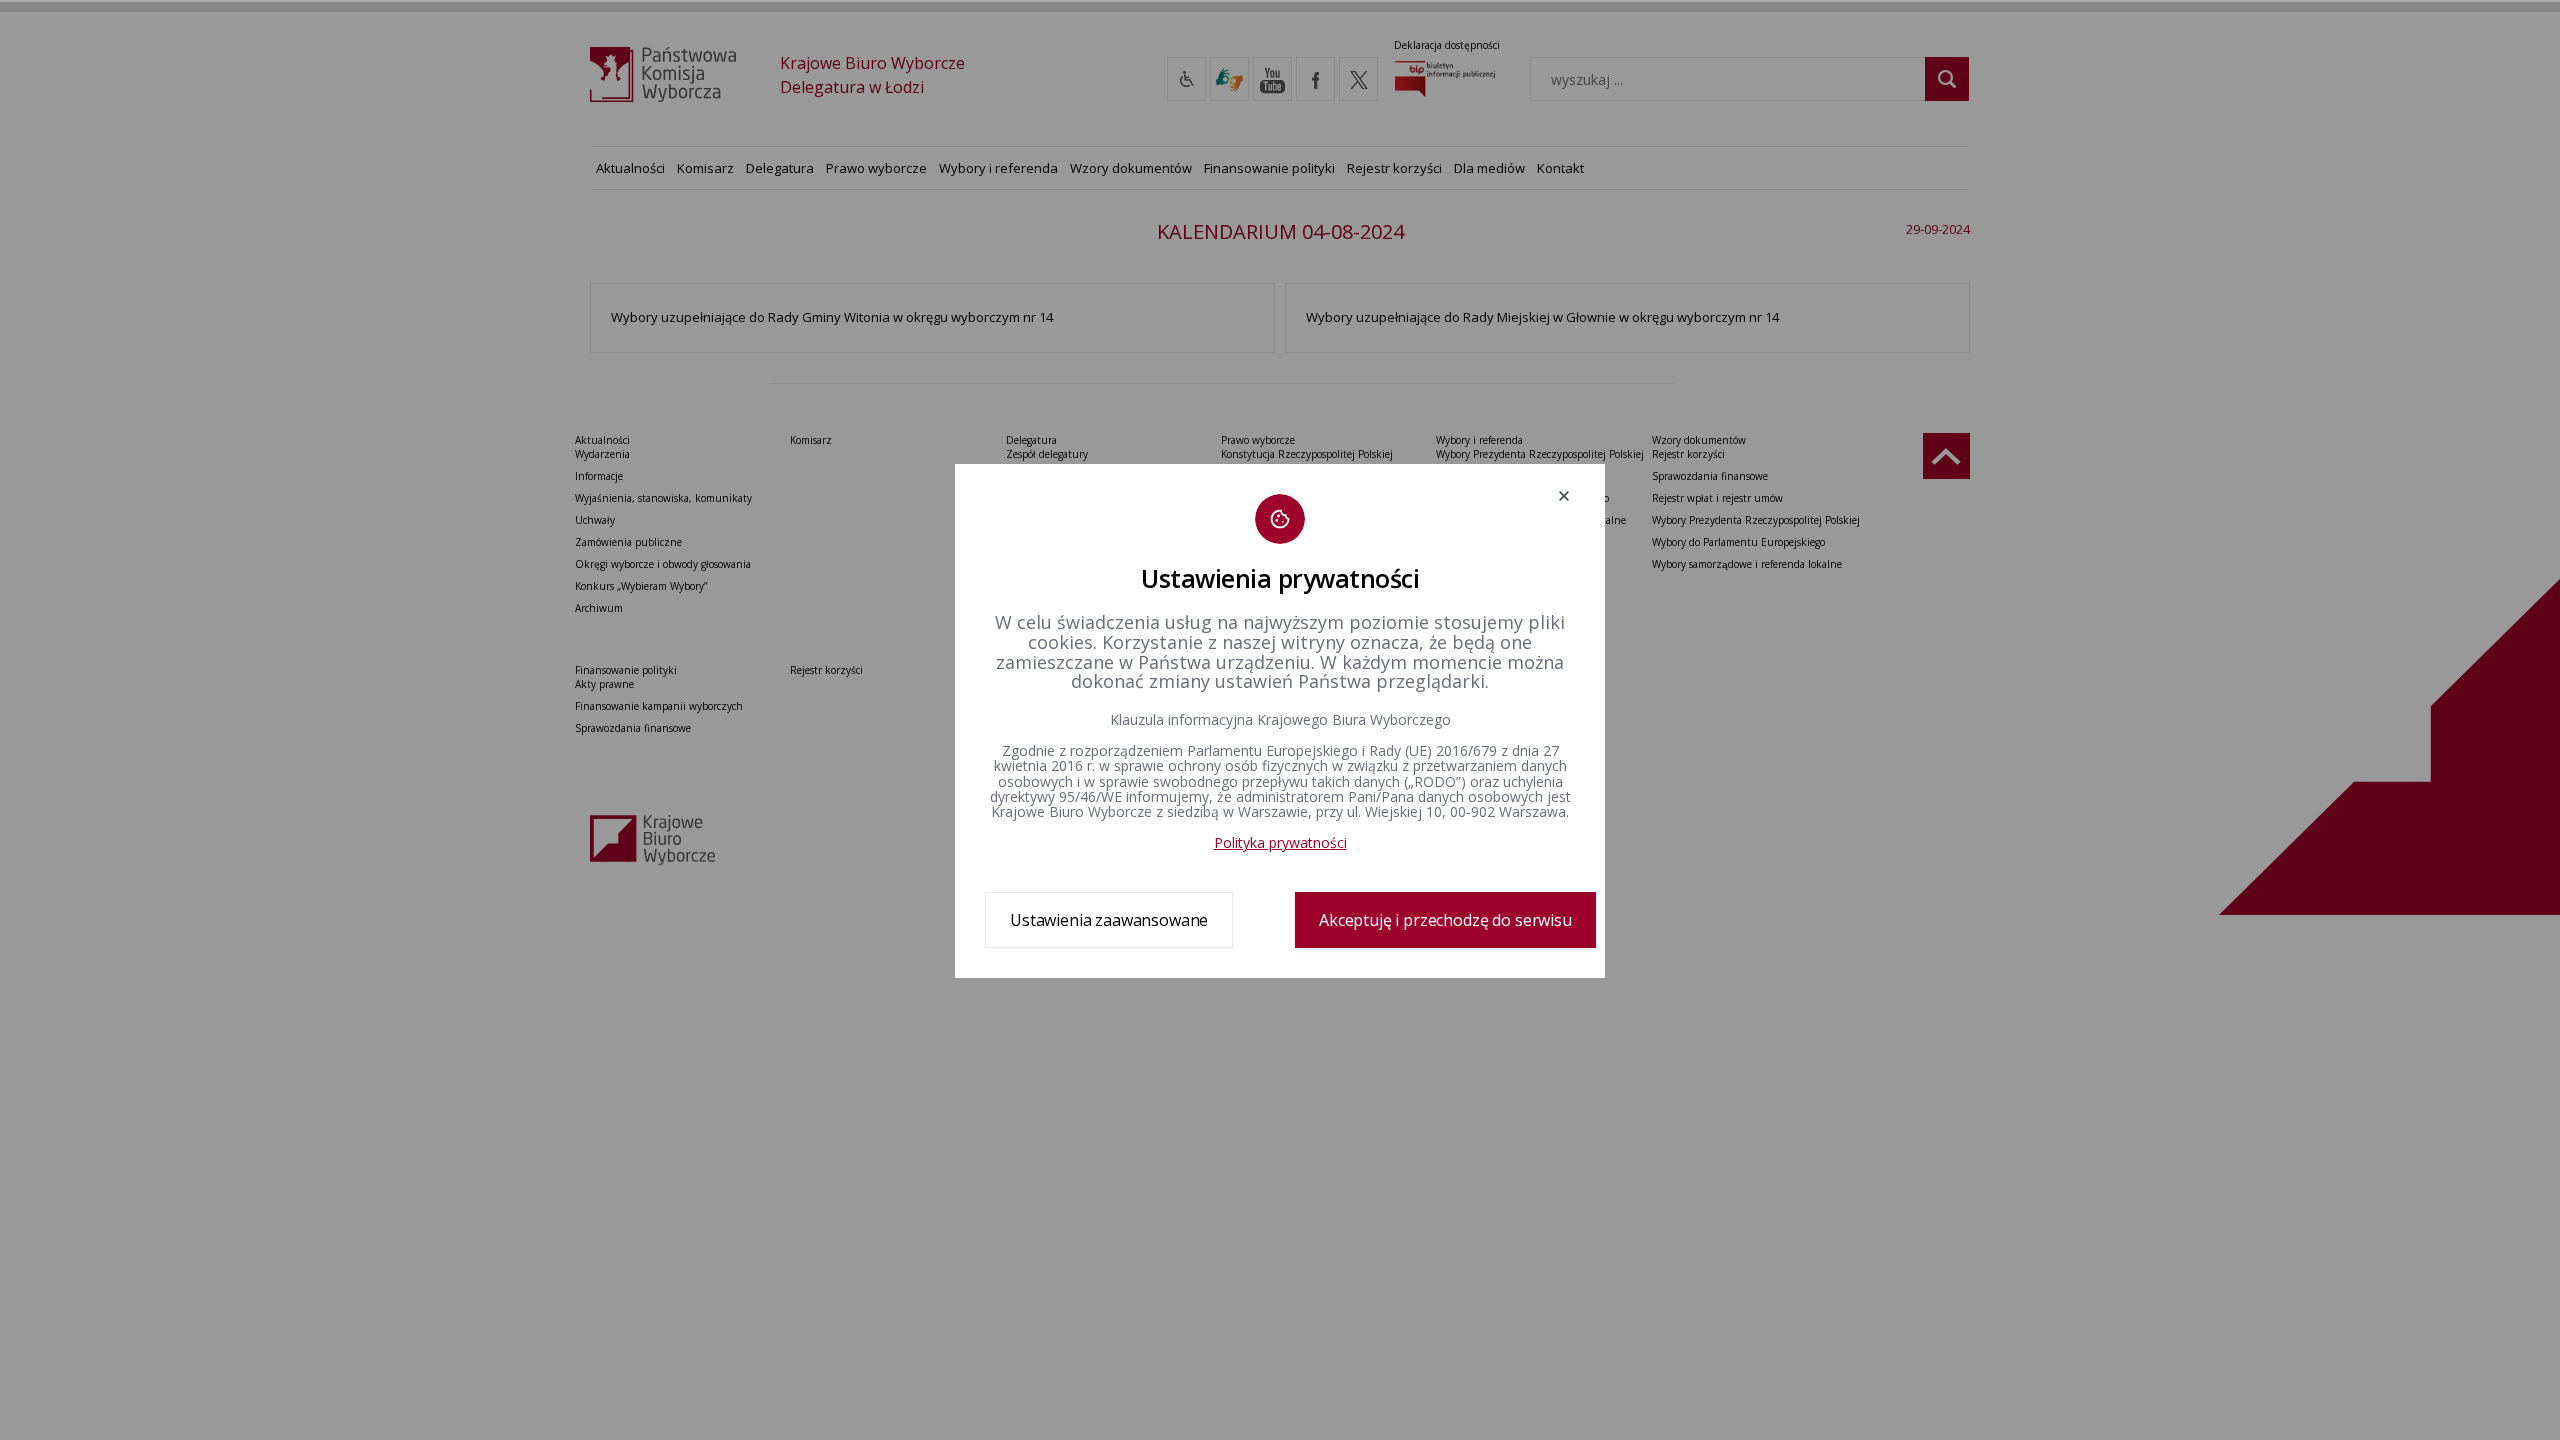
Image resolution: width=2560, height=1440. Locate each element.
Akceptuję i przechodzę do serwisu (1445, 920)
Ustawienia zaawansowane (1109, 920)
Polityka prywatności (1280, 842)
